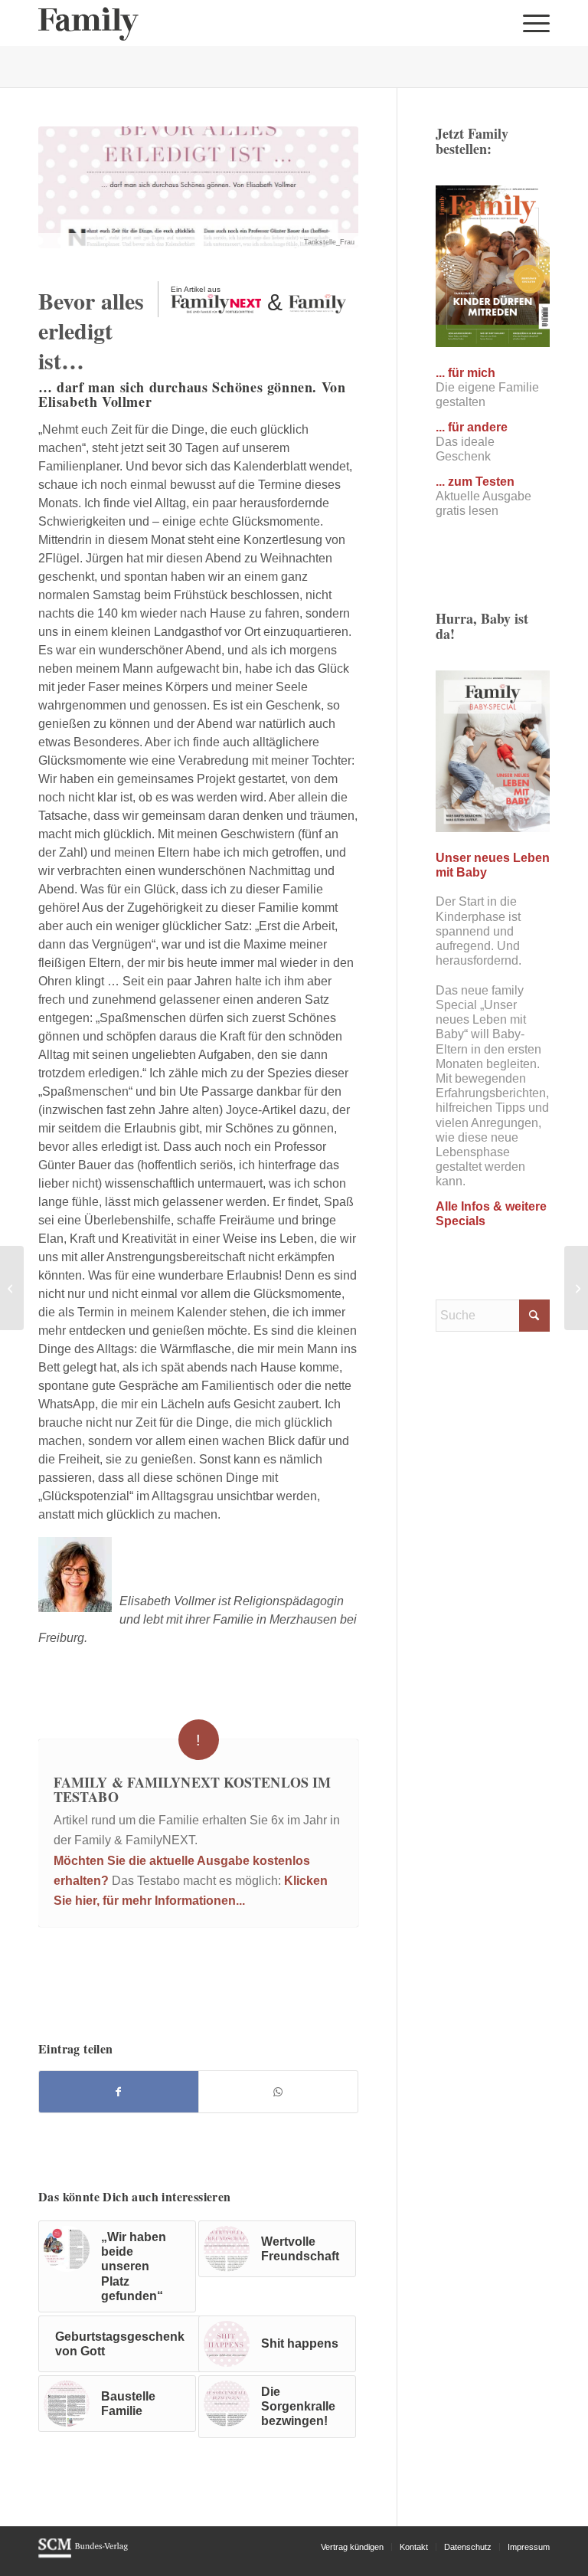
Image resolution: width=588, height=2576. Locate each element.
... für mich (465, 373)
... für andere (472, 427)
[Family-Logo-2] (88, 23)
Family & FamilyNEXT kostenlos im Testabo (192, 1790)
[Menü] (532, 23)
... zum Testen (475, 482)
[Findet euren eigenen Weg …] (12, 1288)
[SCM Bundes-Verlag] (83, 2555)
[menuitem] (532, 23)
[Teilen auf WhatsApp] (278, 2092)
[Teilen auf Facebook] (119, 2092)
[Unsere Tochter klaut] (576, 1288)
